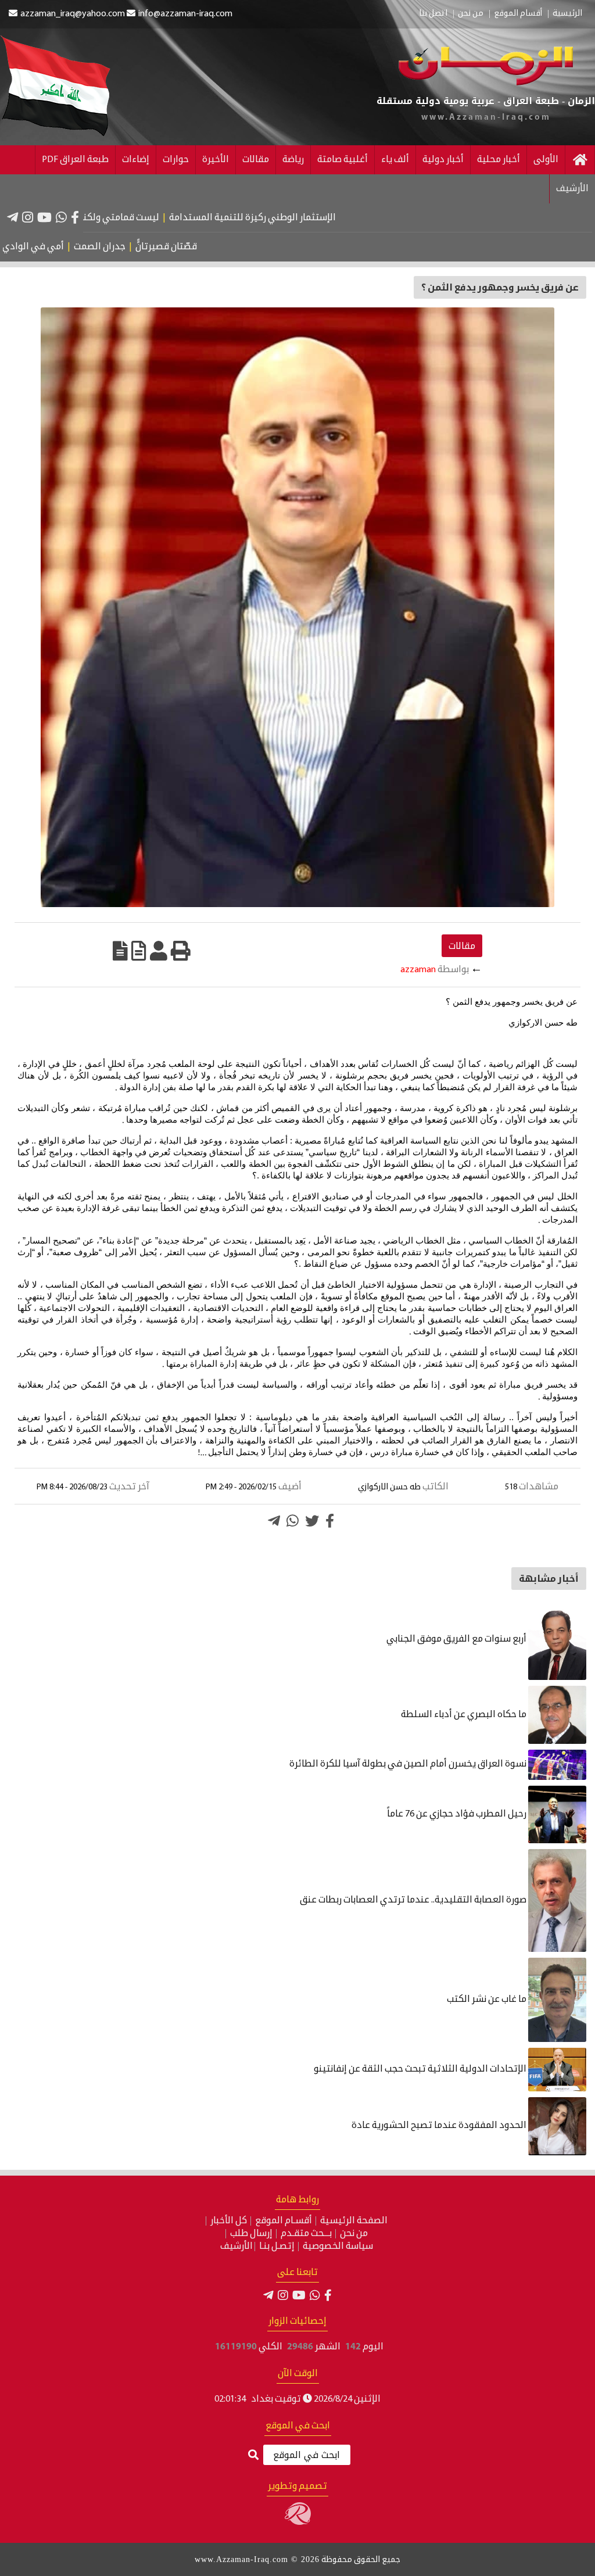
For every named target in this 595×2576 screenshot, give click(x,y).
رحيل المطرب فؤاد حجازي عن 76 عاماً (458, 1814)
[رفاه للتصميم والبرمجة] (298, 2523)
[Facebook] (75, 217)
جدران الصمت (148, 247)
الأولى (546, 160)
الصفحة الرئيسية (354, 2221)
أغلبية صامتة (343, 160)
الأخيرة (216, 160)
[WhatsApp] (61, 217)
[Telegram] (12, 217)
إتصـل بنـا (277, 2247)
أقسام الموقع (518, 14)
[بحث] (253, 2455)
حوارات (176, 160)
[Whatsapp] (293, 1521)
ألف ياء (395, 160)
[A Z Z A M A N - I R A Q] (485, 83)
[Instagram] (28, 217)
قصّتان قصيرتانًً (214, 247)
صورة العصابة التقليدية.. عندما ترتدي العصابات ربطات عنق (414, 1900)
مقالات (256, 160)
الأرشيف (572, 189)
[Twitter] (312, 1521)
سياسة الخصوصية (338, 2247)
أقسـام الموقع (284, 2221)
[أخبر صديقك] (159, 951)
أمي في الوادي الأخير (70, 247)
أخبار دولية (443, 160)
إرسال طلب (251, 2234)
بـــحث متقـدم (306, 2234)
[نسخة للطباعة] (181, 951)
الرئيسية (567, 14)
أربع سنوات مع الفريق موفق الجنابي (457, 1639)
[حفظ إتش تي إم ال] (139, 951)
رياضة (293, 160)
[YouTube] (44, 217)
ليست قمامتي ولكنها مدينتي (160, 218)
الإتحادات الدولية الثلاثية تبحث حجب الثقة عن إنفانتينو (421, 2069)
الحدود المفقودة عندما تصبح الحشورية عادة (440, 2126)
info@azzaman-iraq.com (185, 14)
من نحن (471, 14)
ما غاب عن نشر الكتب (488, 2000)
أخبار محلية (499, 160)
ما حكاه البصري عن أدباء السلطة (465, 1715)
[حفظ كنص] (120, 951)
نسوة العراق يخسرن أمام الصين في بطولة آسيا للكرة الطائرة (409, 1764)
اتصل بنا (433, 14)
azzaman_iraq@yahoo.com (73, 14)
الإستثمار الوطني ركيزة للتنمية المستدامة (312, 218)
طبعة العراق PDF (75, 160)
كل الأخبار (229, 2221)
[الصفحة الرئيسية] (580, 160)
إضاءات (136, 160)
